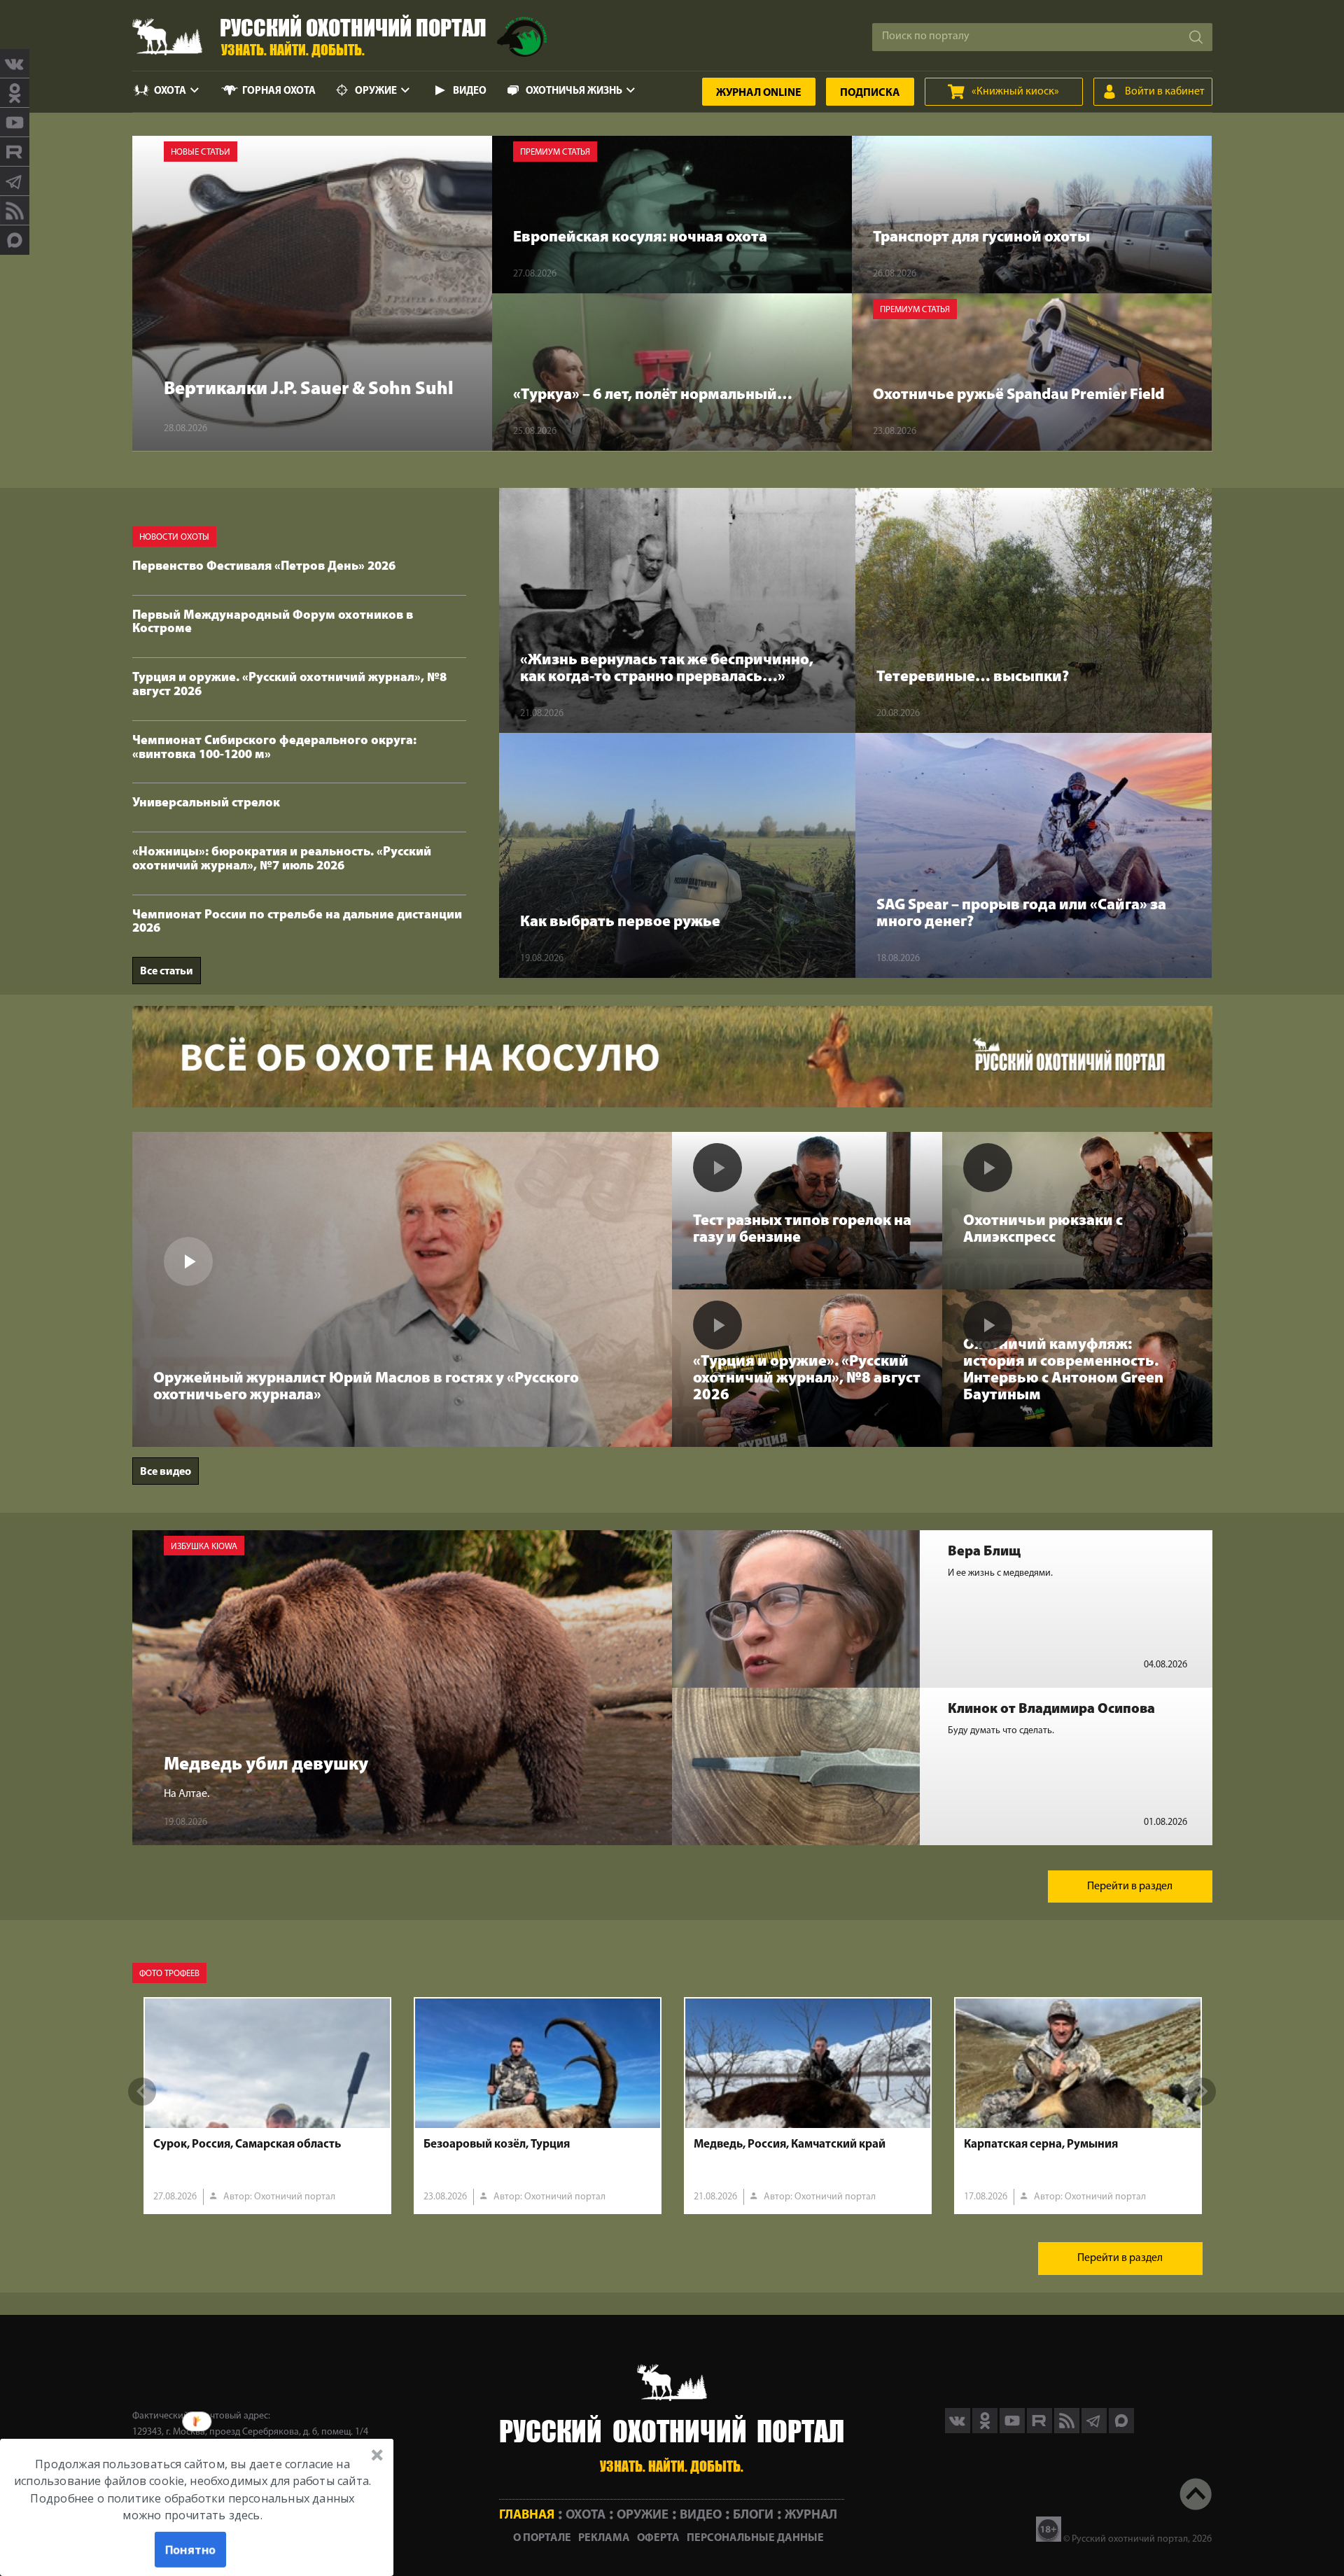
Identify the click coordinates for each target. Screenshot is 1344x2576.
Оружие (376, 91)
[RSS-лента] (15, 211)
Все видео (166, 1472)
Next (1202, 2092)
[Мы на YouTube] (15, 122)
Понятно (191, 2549)
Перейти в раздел (1130, 1886)
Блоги (753, 2515)
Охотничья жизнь (574, 91)
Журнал (759, 93)
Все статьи (167, 972)
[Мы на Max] (1121, 2430)
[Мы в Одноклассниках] (15, 93)
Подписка (870, 93)
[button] (192, 2489)
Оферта (658, 2538)
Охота (170, 91)
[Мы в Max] (15, 240)
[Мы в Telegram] (15, 181)
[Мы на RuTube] (15, 152)
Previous (142, 2092)
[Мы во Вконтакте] (15, 64)
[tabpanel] (267, 2106)
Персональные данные (755, 2538)
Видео (470, 91)
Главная (527, 2515)
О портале (542, 2538)
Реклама (604, 2538)
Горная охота (279, 91)
